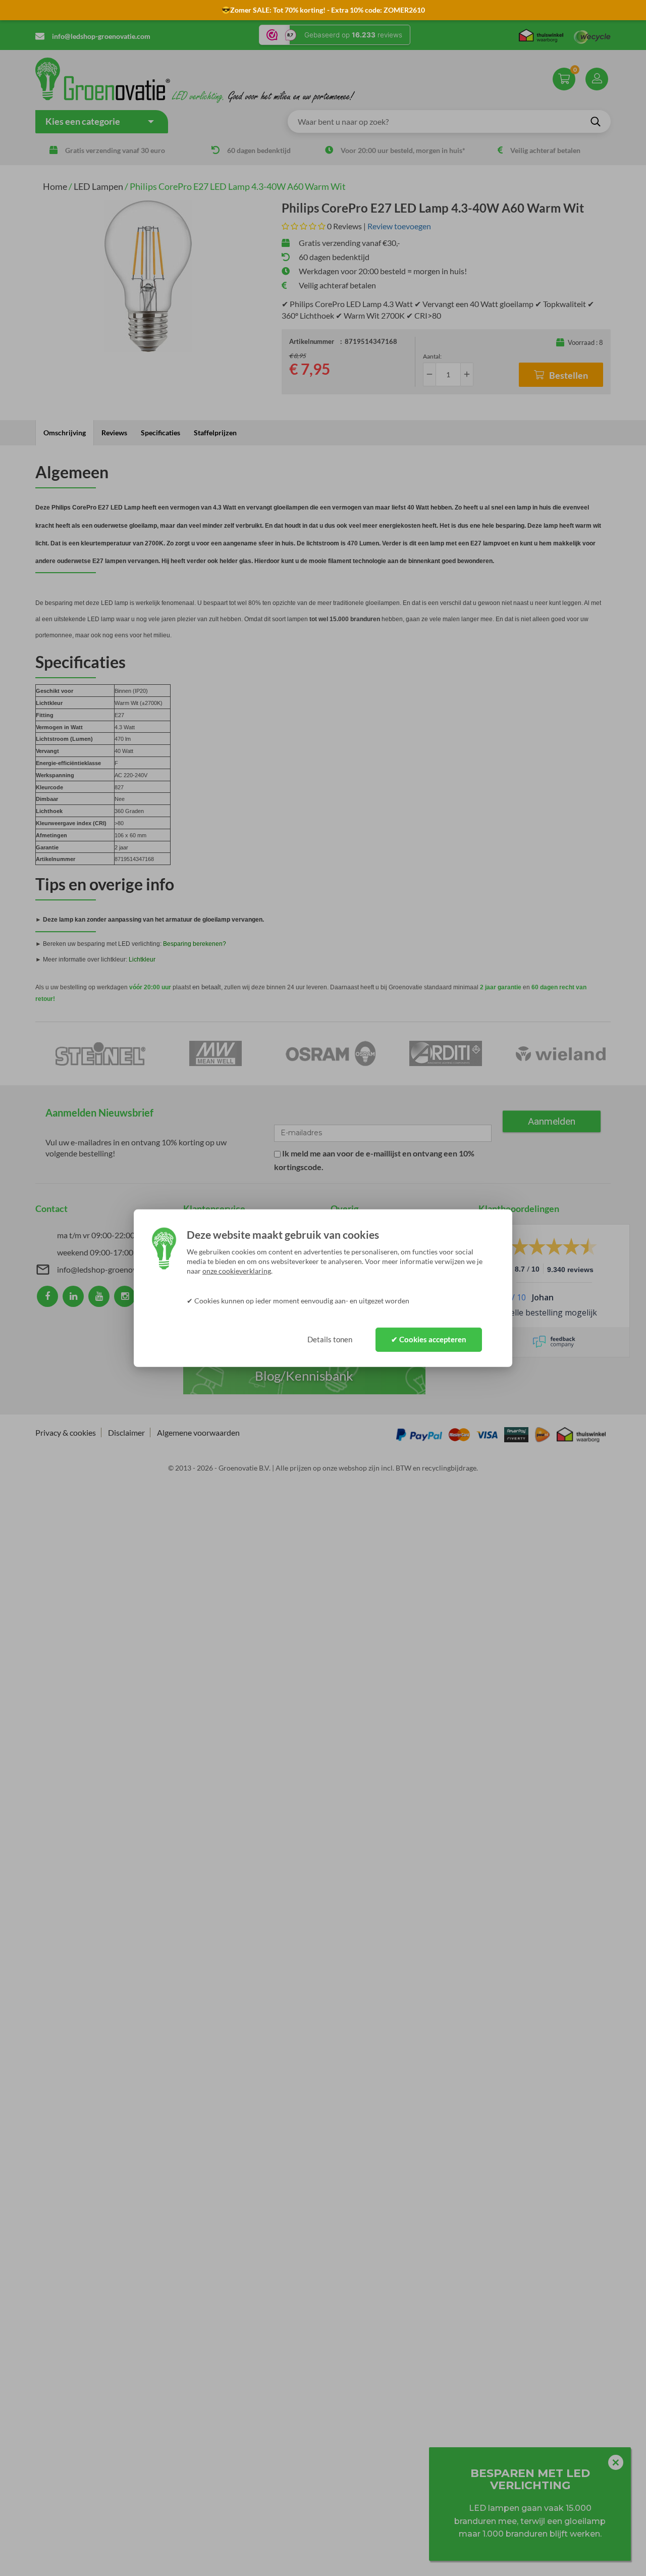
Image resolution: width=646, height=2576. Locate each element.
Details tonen (330, 1339)
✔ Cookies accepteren (429, 1339)
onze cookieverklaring (237, 1271)
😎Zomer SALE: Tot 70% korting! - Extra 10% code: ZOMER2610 (323, 10)
